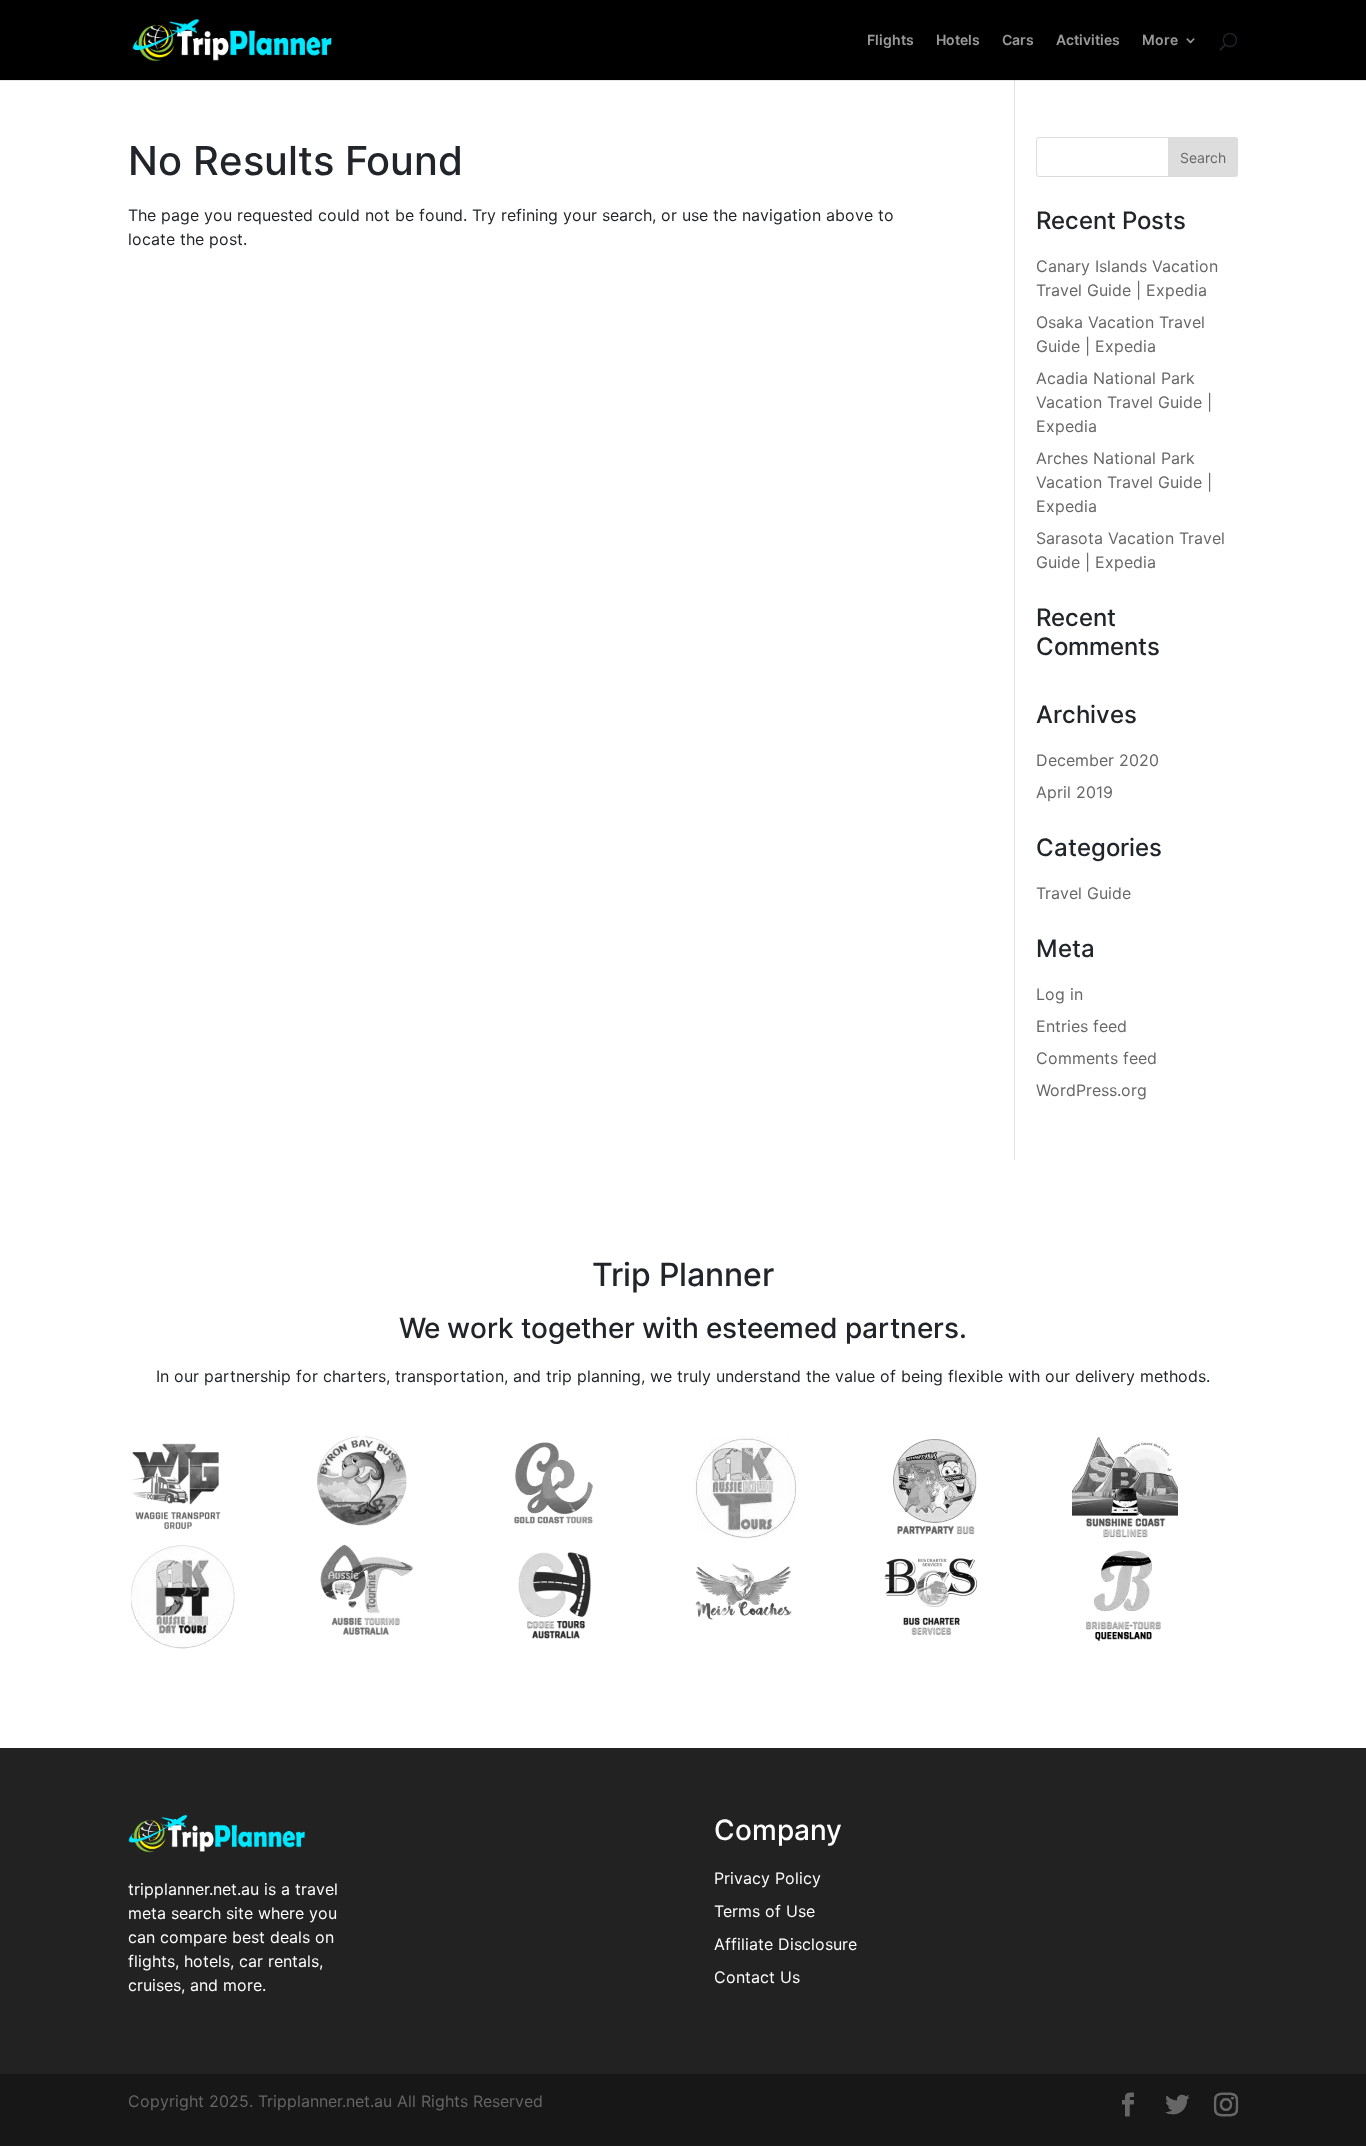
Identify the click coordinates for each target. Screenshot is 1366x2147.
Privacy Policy (767, 1878)
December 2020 (1097, 760)
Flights (890, 40)
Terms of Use (764, 1911)
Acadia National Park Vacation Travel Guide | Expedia (1124, 402)
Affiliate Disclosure (785, 1944)
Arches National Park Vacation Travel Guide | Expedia (1124, 482)
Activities (1088, 40)
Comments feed (1096, 1058)
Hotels (958, 40)
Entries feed (1081, 1026)
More (1160, 40)
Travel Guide (1083, 893)
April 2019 (1074, 792)
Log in (1059, 994)
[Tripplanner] (1128, 2107)
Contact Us (757, 1977)
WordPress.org (1091, 1090)
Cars (1018, 40)
